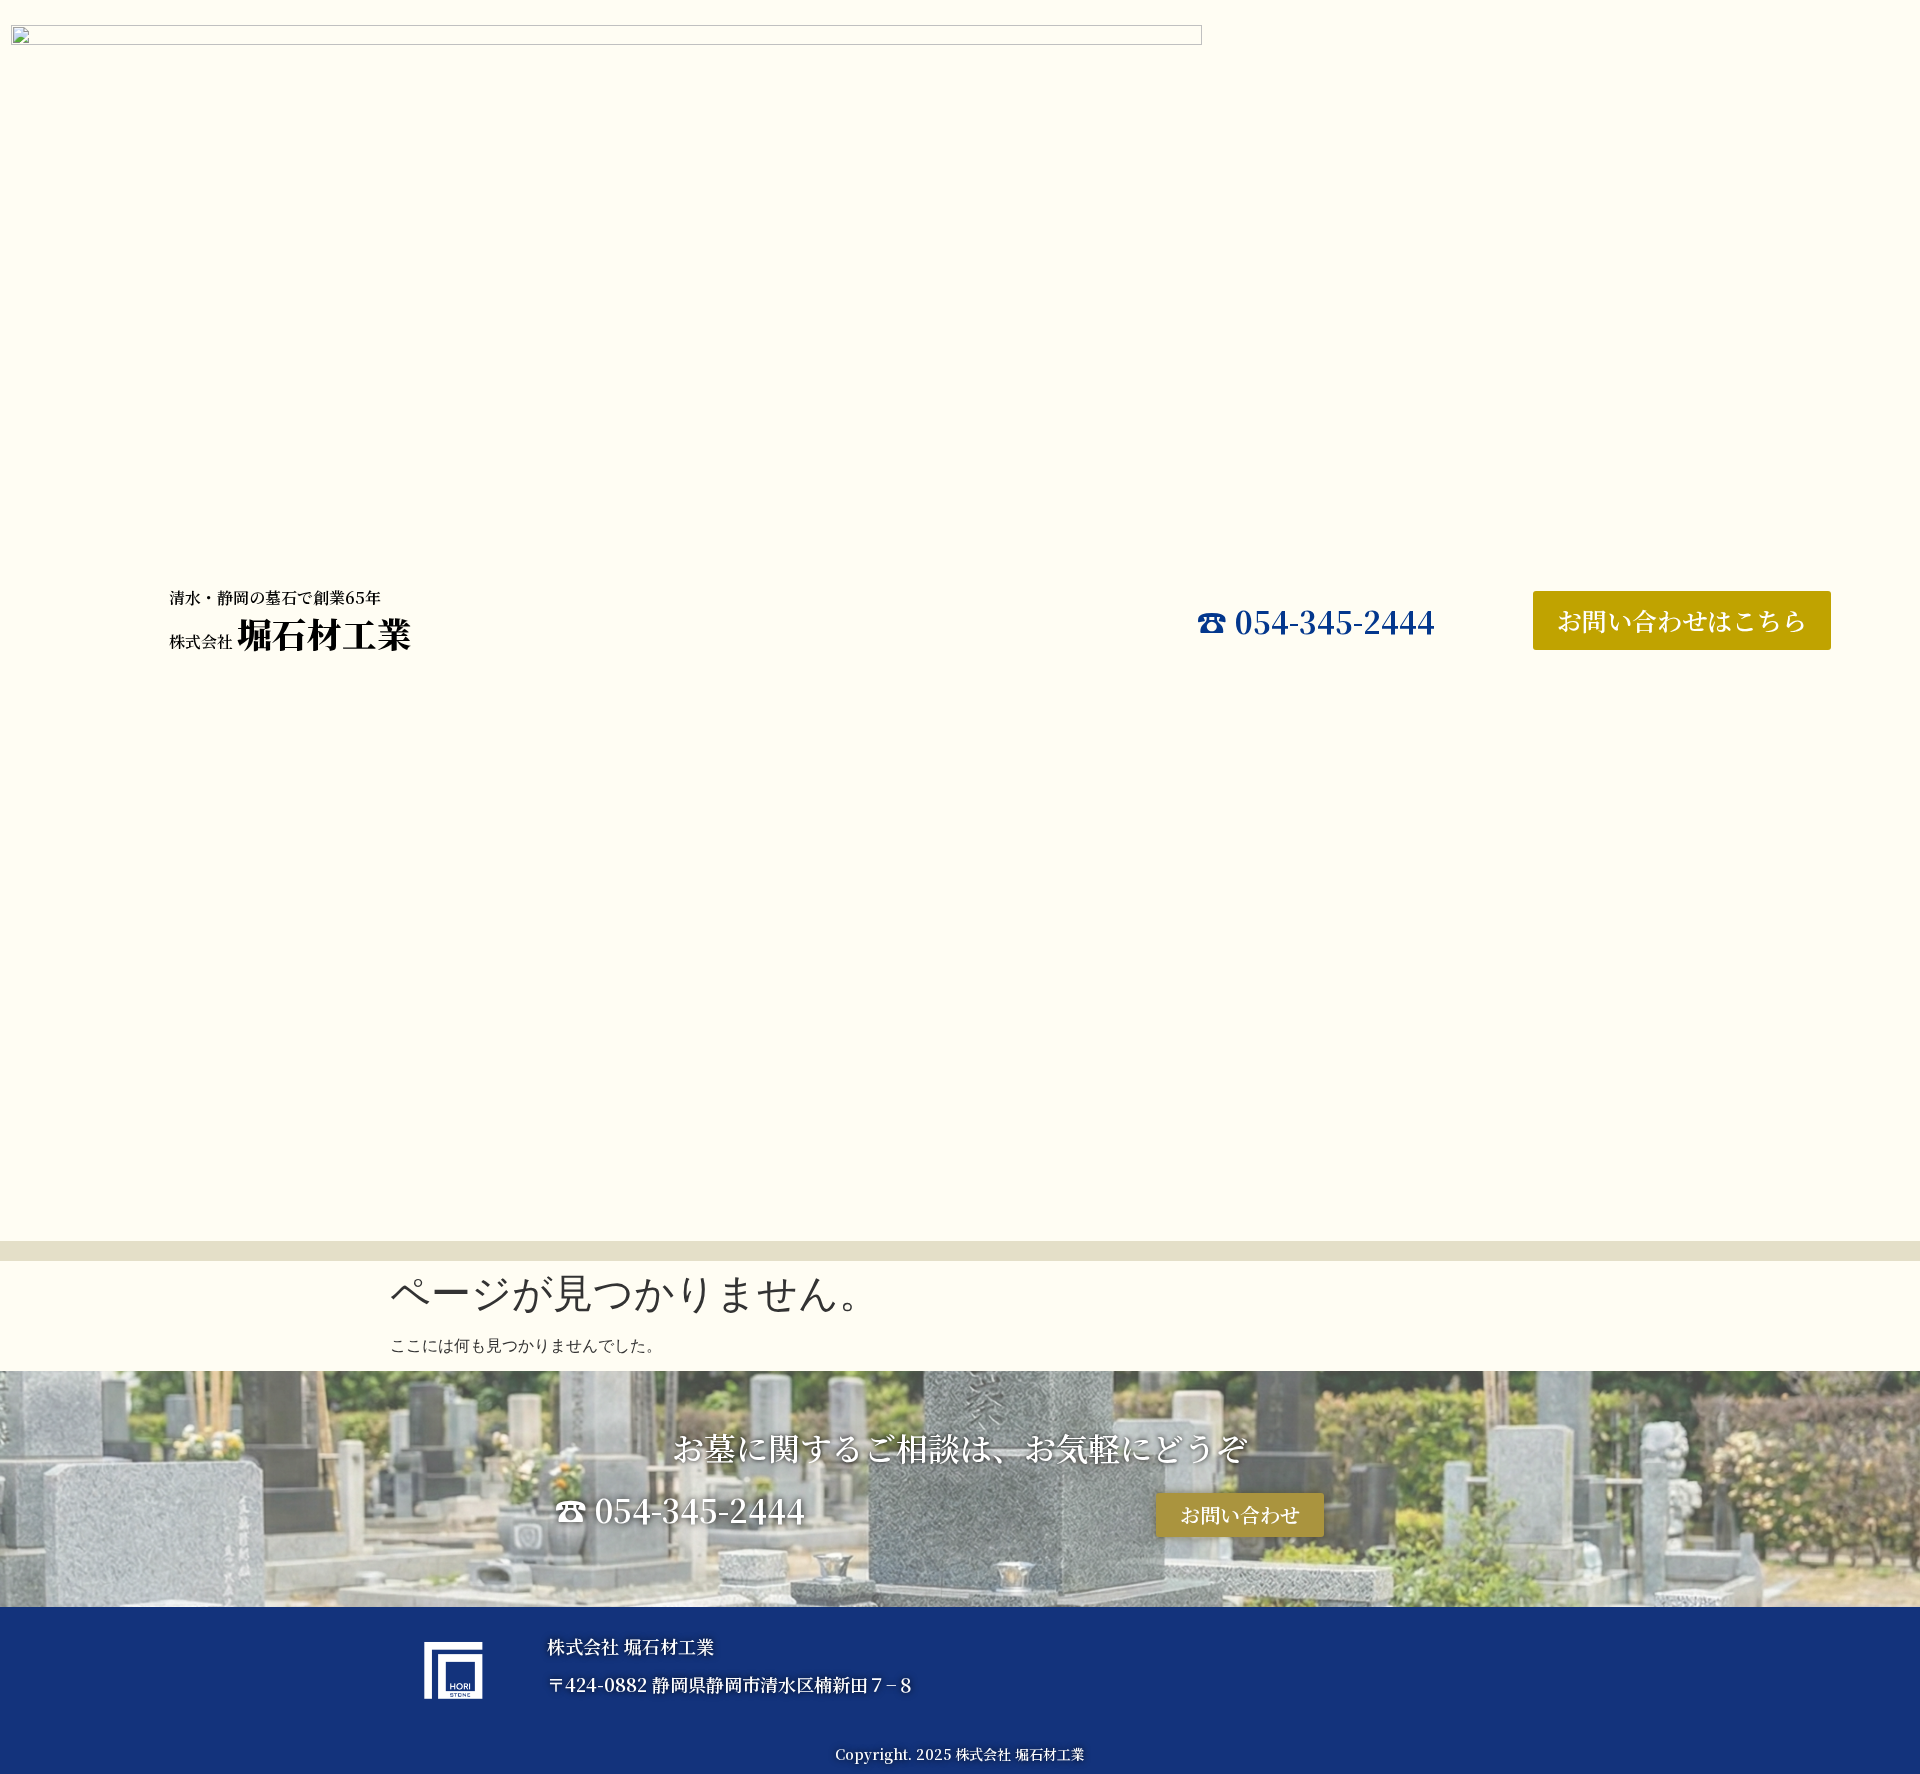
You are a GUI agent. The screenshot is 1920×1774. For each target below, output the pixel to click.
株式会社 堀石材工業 (630, 1646)
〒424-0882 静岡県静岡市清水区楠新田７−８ (731, 1684)
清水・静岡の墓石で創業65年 (275, 597)
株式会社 (290, 641)
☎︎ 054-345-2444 (1316, 621)
